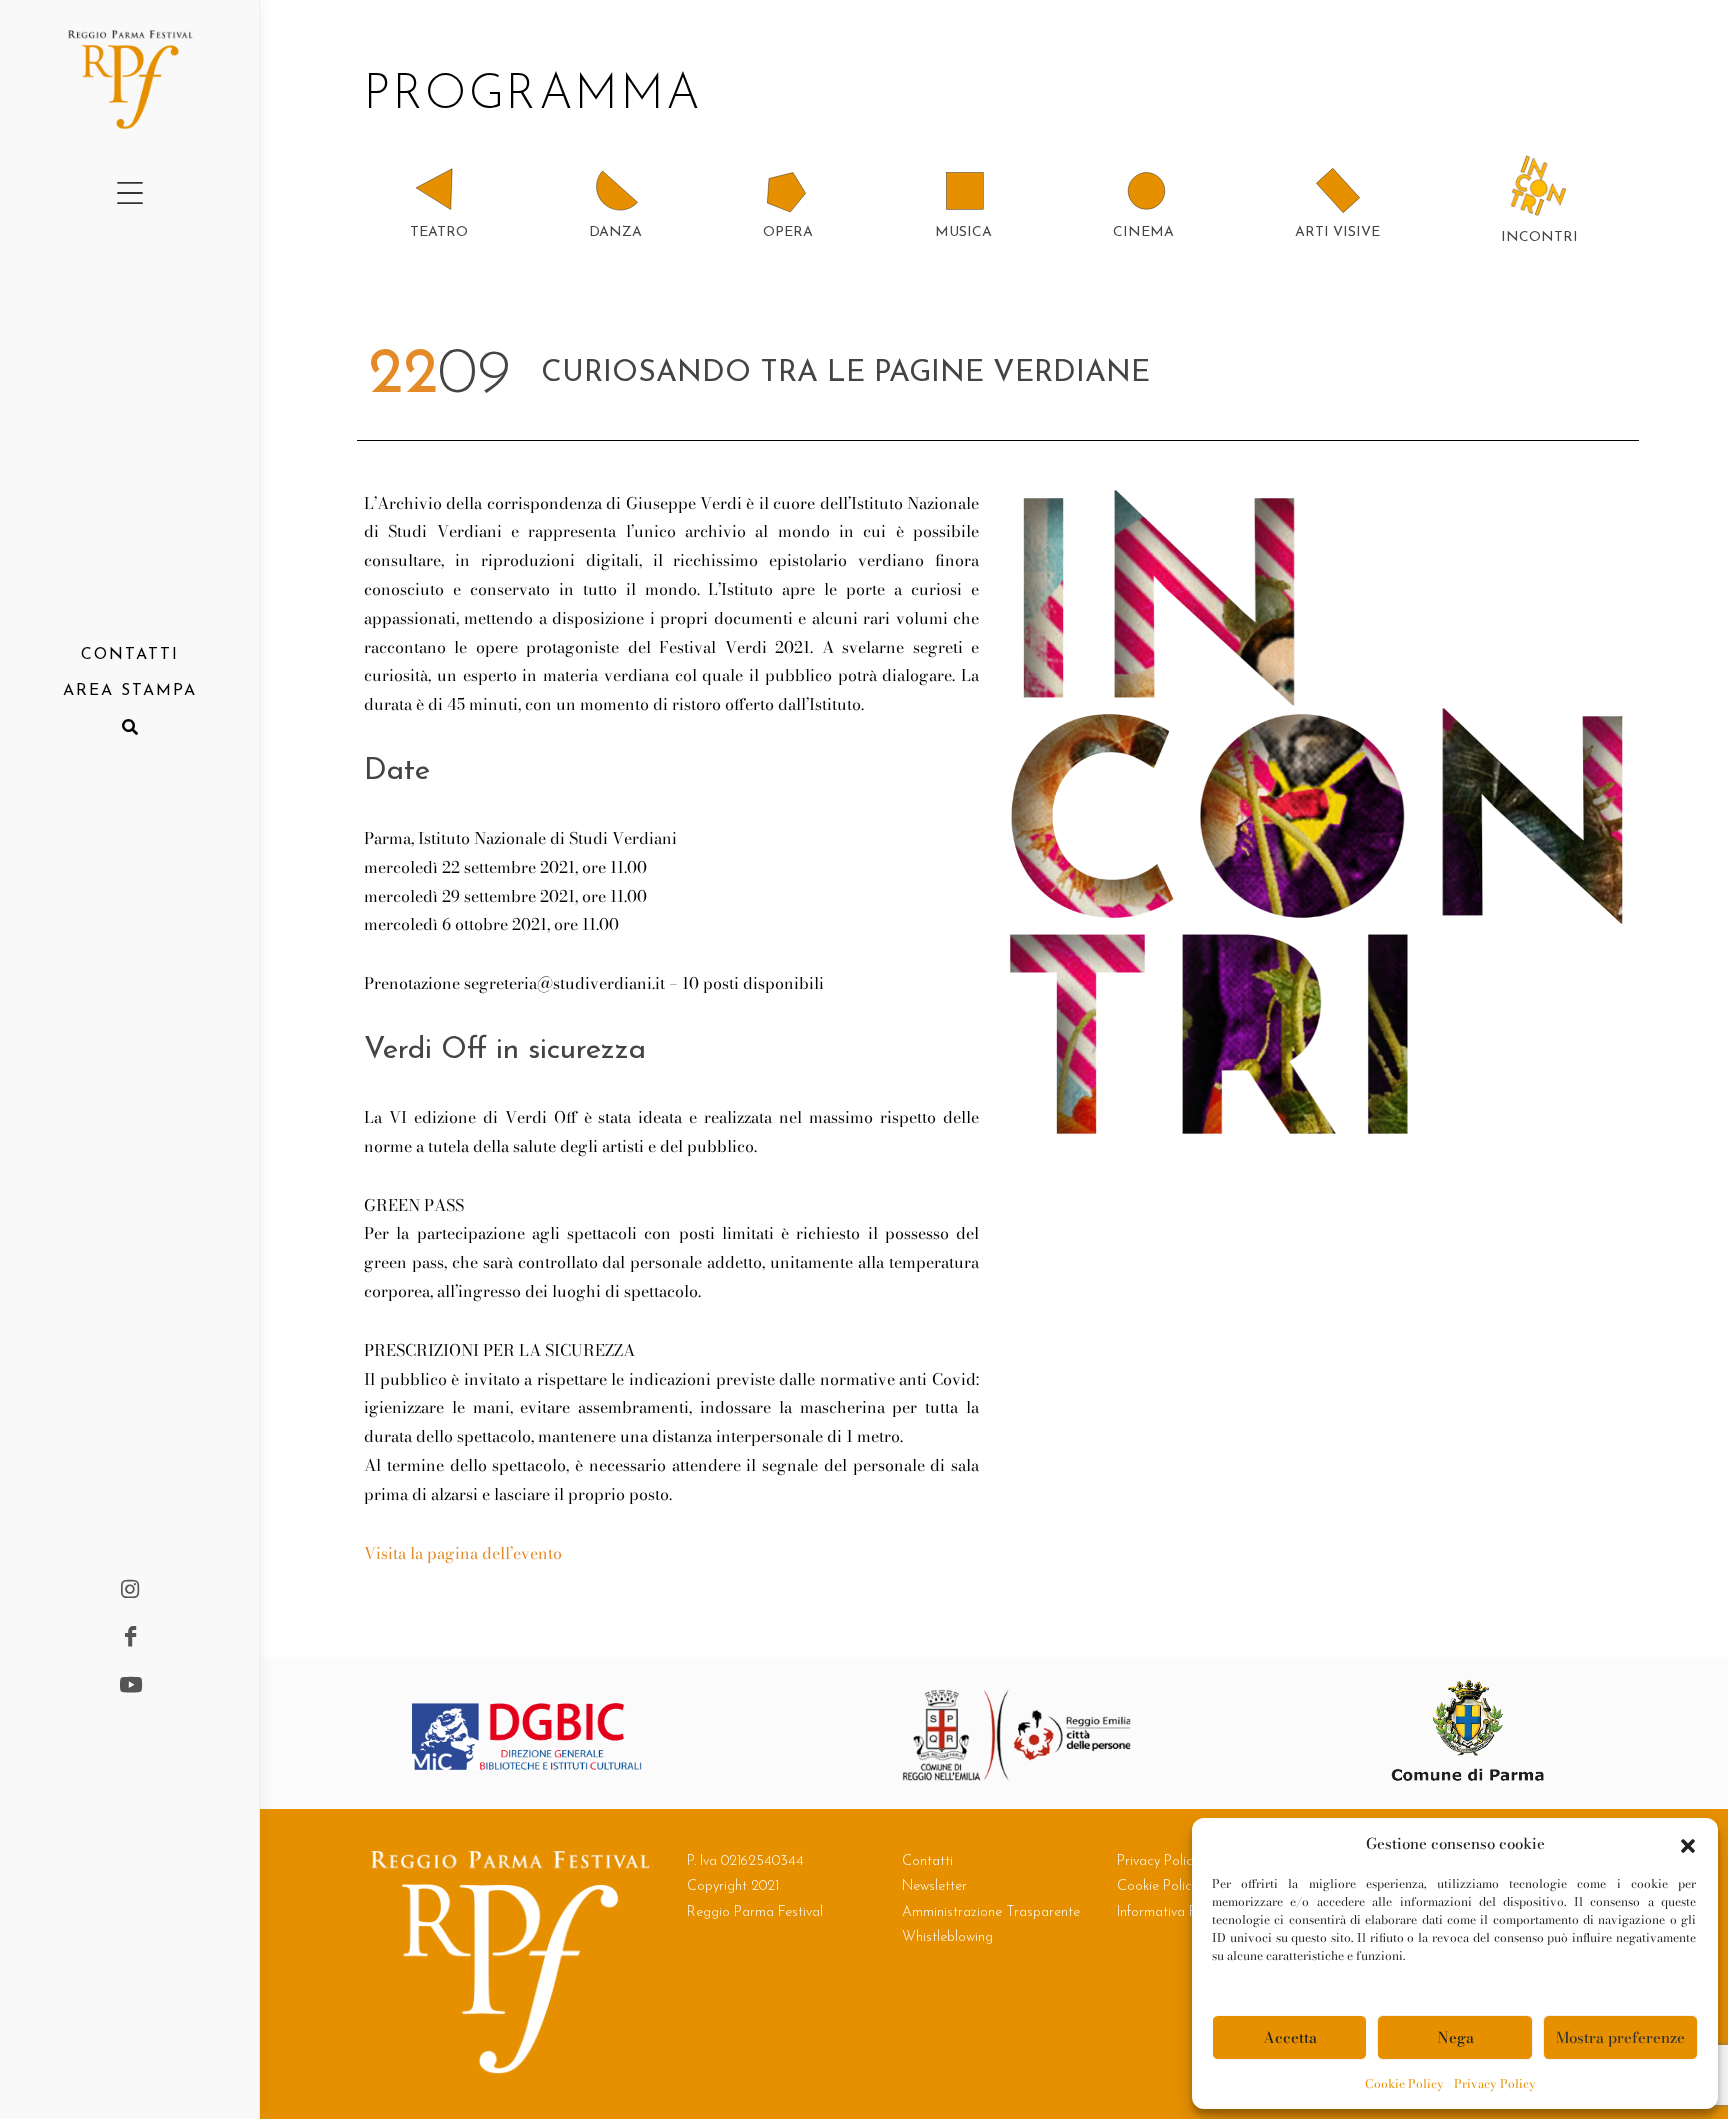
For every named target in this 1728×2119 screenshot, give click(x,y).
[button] (1688, 1844)
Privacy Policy (1495, 2083)
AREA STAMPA (130, 691)
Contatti (927, 1861)
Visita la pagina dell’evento (463, 1553)
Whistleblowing (947, 1937)
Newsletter (934, 1886)
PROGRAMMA (542, 96)
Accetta (1290, 2037)
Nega (1455, 2037)
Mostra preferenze (1620, 2037)
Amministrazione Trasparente (991, 1912)
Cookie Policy (1404, 2083)
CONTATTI (130, 655)
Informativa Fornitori (1178, 1912)
